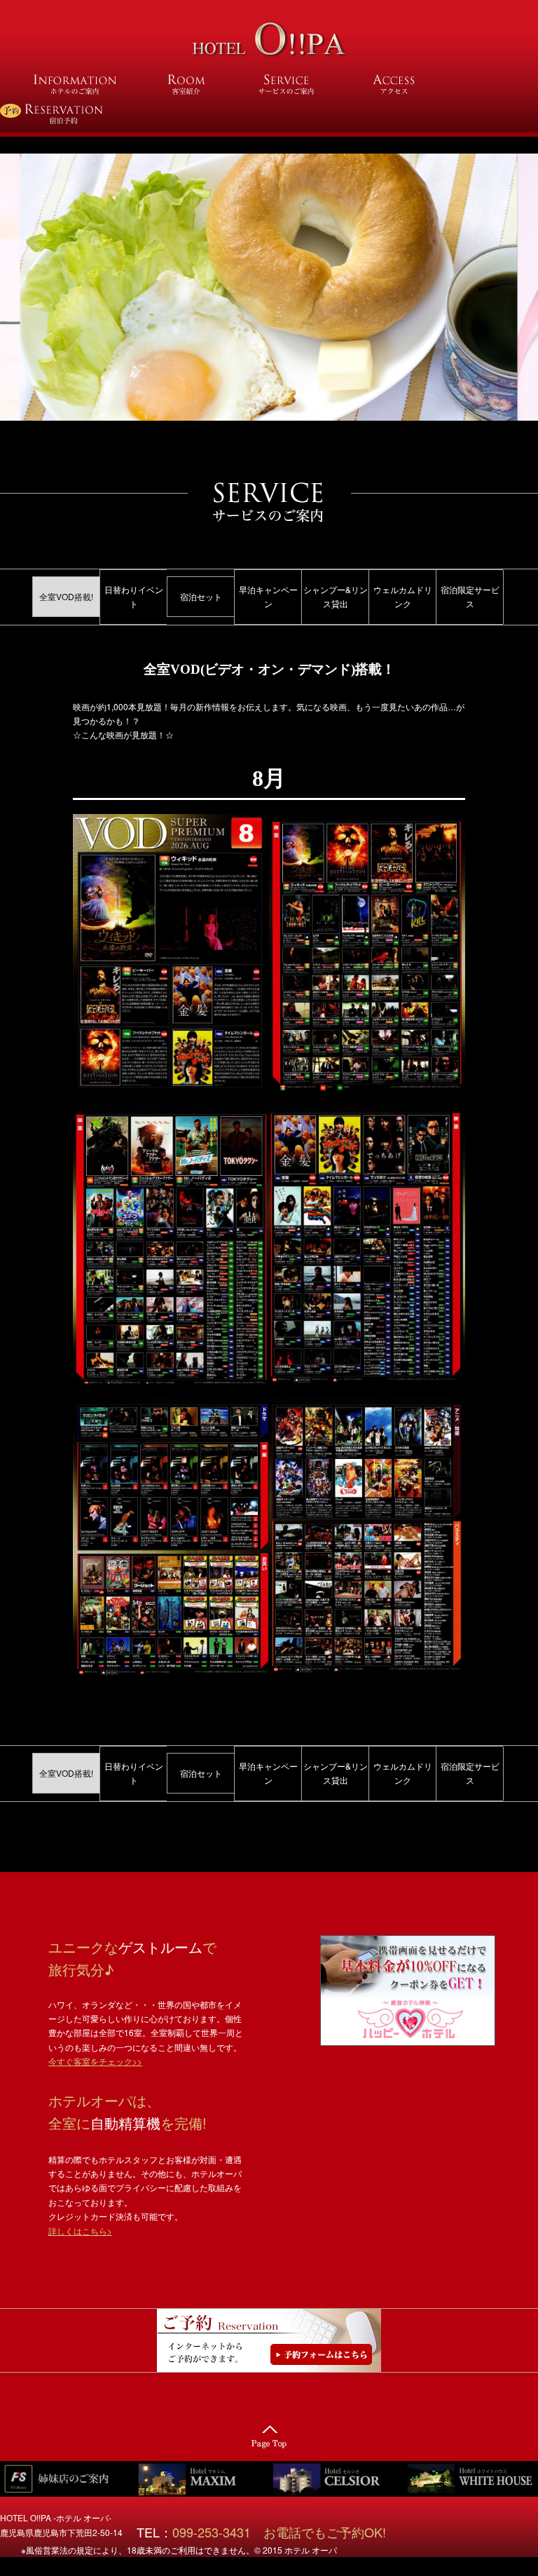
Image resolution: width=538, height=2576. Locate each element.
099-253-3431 (218, 2532)
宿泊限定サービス (470, 596)
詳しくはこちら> (80, 2231)
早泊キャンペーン (268, 596)
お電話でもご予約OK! (325, 2532)
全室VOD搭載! (66, 596)
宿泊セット (201, 596)
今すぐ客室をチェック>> (95, 2061)
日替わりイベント (134, 596)
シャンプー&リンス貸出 (336, 596)
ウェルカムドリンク (403, 596)
